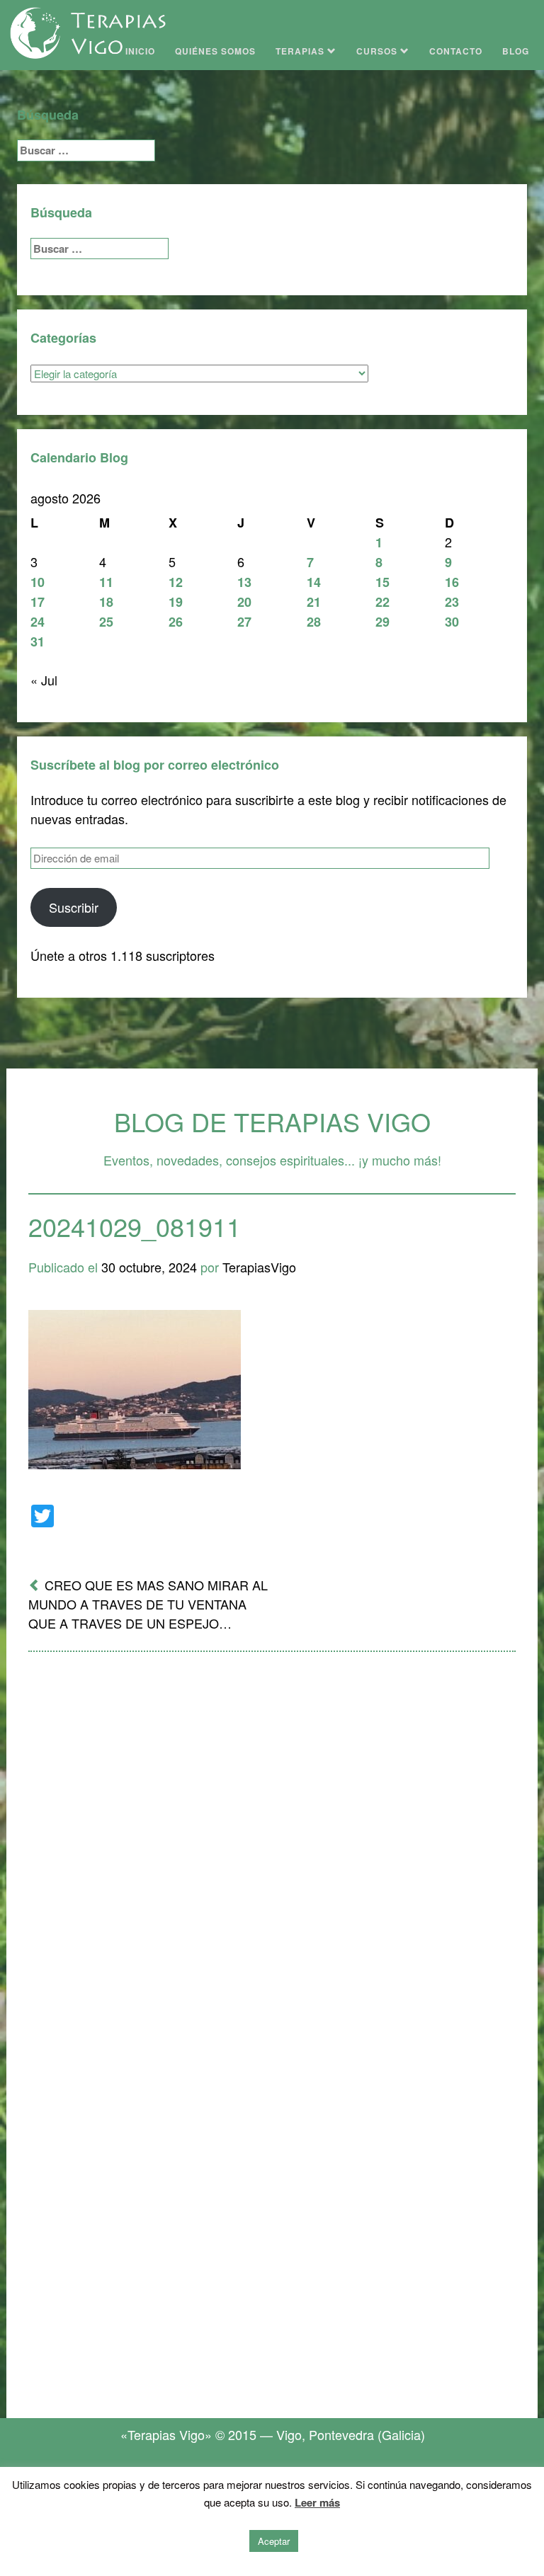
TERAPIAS (301, 51)
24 (38, 622)
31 (38, 642)
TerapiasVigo (259, 1267)
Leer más (317, 2502)
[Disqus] (272, 1848)
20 (244, 602)
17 (38, 602)
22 (382, 602)
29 (382, 622)
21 (314, 602)
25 (106, 622)
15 (382, 582)
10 (38, 582)
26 (176, 622)
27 (244, 622)
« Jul (44, 680)
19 (176, 602)
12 (176, 582)
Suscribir (74, 907)
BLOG (516, 51)
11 (106, 582)
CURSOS (378, 51)
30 (452, 622)
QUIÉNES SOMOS (215, 51)
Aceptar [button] (274, 2541)
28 (314, 622)
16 (452, 582)
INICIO (140, 51)
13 (244, 582)
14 (314, 582)
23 (452, 602)
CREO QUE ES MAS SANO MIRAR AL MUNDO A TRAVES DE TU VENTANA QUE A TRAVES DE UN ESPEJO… (148, 1604)
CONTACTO (456, 51)
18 (106, 602)
